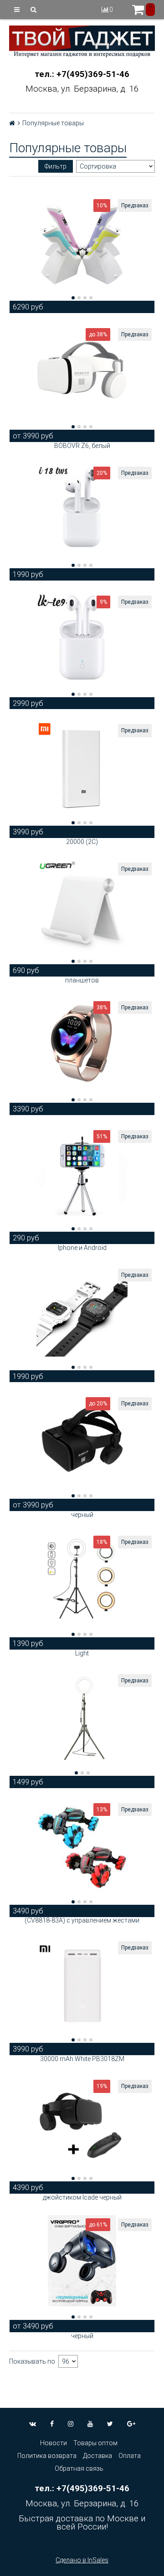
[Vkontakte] (33, 2424)
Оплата (130, 2456)
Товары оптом (95, 2443)
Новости (54, 2443)
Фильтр (56, 166)
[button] (73, 298)
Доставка (97, 2456)
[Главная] (12, 123)
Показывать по (32, 2361)
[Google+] (131, 2424)
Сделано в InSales (82, 2560)
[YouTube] (90, 2424)
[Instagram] (71, 2424)
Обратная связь (79, 2468)
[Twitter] (110, 2424)
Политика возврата (47, 2456)
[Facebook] (52, 2424)
